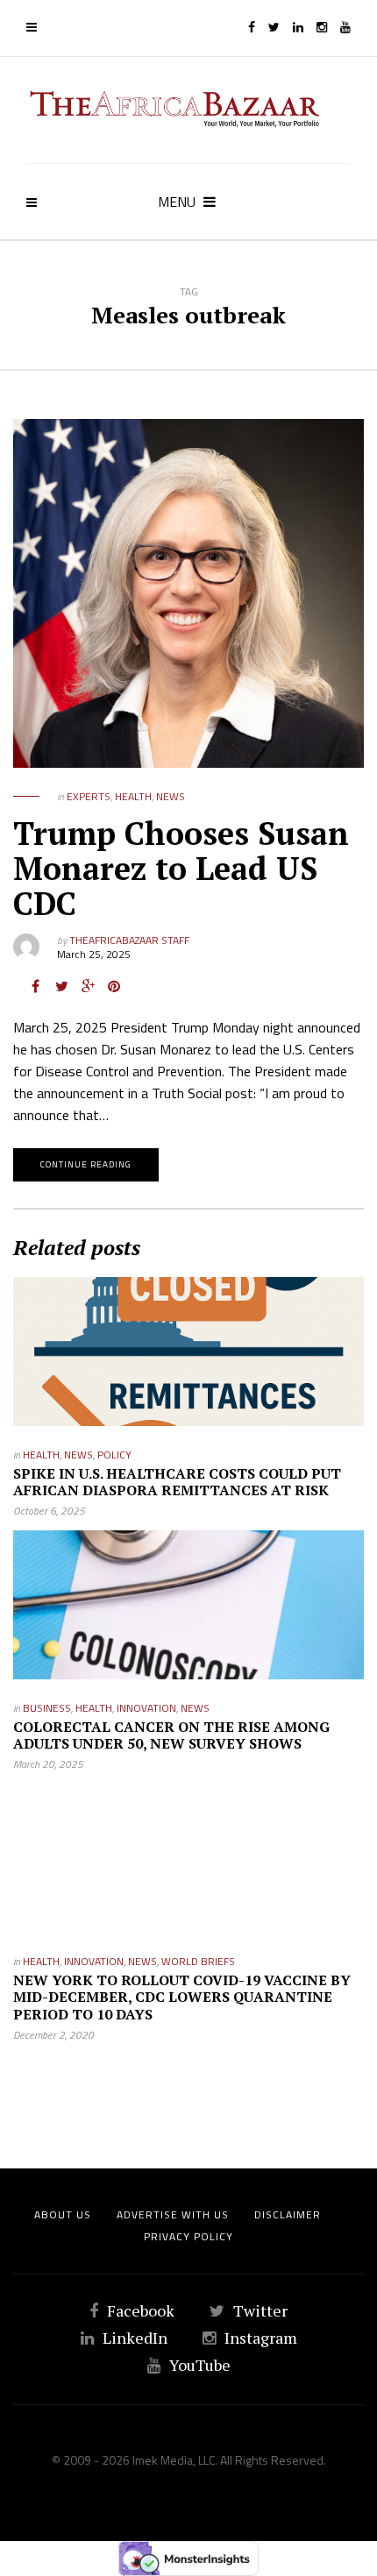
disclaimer (288, 2214)
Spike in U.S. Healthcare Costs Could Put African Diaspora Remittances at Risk (177, 1482)
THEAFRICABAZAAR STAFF (129, 940)
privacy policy (188, 2236)
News (171, 796)
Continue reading (86, 1164)
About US (63, 2214)
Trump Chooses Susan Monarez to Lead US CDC (181, 868)
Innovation (146, 1708)
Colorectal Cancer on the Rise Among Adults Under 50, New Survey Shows (171, 1735)
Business (47, 1708)
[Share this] (35, 986)
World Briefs (198, 1961)
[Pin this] (114, 986)
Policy (114, 1455)
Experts (89, 796)
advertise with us (173, 2214)
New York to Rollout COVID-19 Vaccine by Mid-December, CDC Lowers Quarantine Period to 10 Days (182, 1997)
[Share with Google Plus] (88, 986)
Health (133, 796)
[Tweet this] (61, 986)
